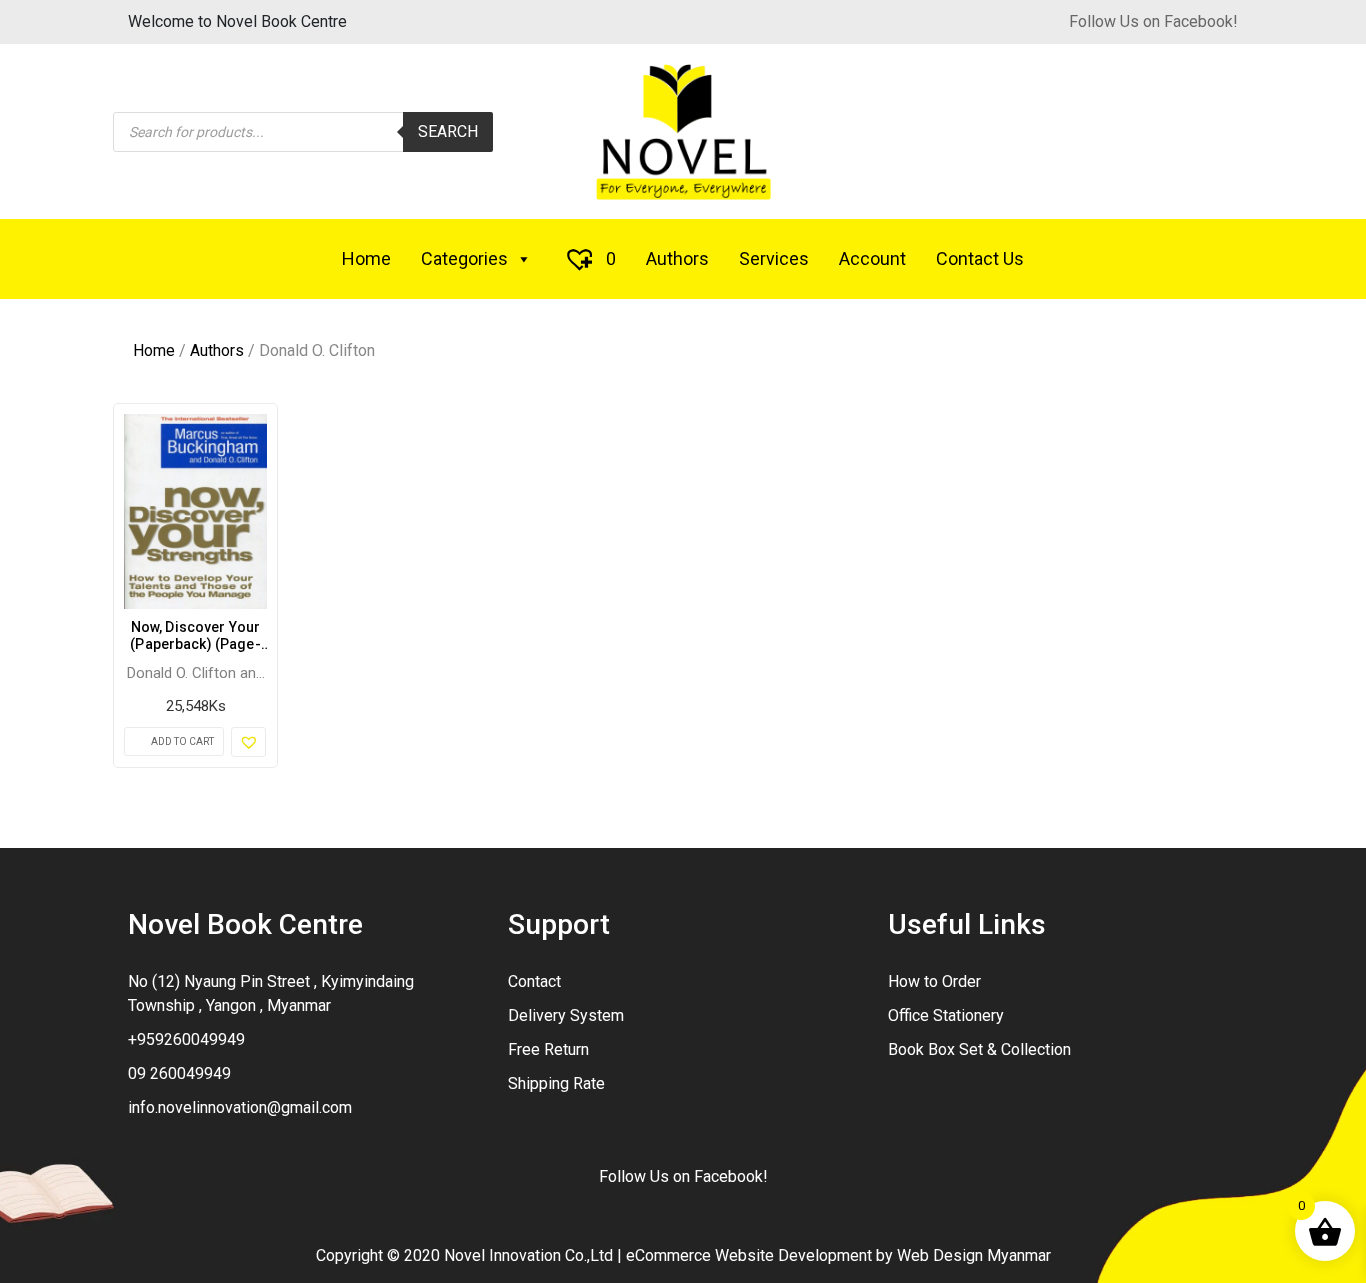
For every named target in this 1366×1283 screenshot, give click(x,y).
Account (872, 258)
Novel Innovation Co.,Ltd (528, 1255)
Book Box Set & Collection (979, 1049)
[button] (248, 742)
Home (366, 258)
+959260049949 (186, 1039)
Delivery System (566, 1015)
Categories (464, 258)
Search (448, 131)
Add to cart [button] (182, 741)
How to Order (934, 981)
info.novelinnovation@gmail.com (240, 1107)
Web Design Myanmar (974, 1255)
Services (774, 258)
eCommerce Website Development (749, 1255)
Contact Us (980, 258)
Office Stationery (946, 1015)
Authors (677, 258)
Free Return (548, 1049)
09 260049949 (179, 1073)
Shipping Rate (556, 1083)
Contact (534, 981)
